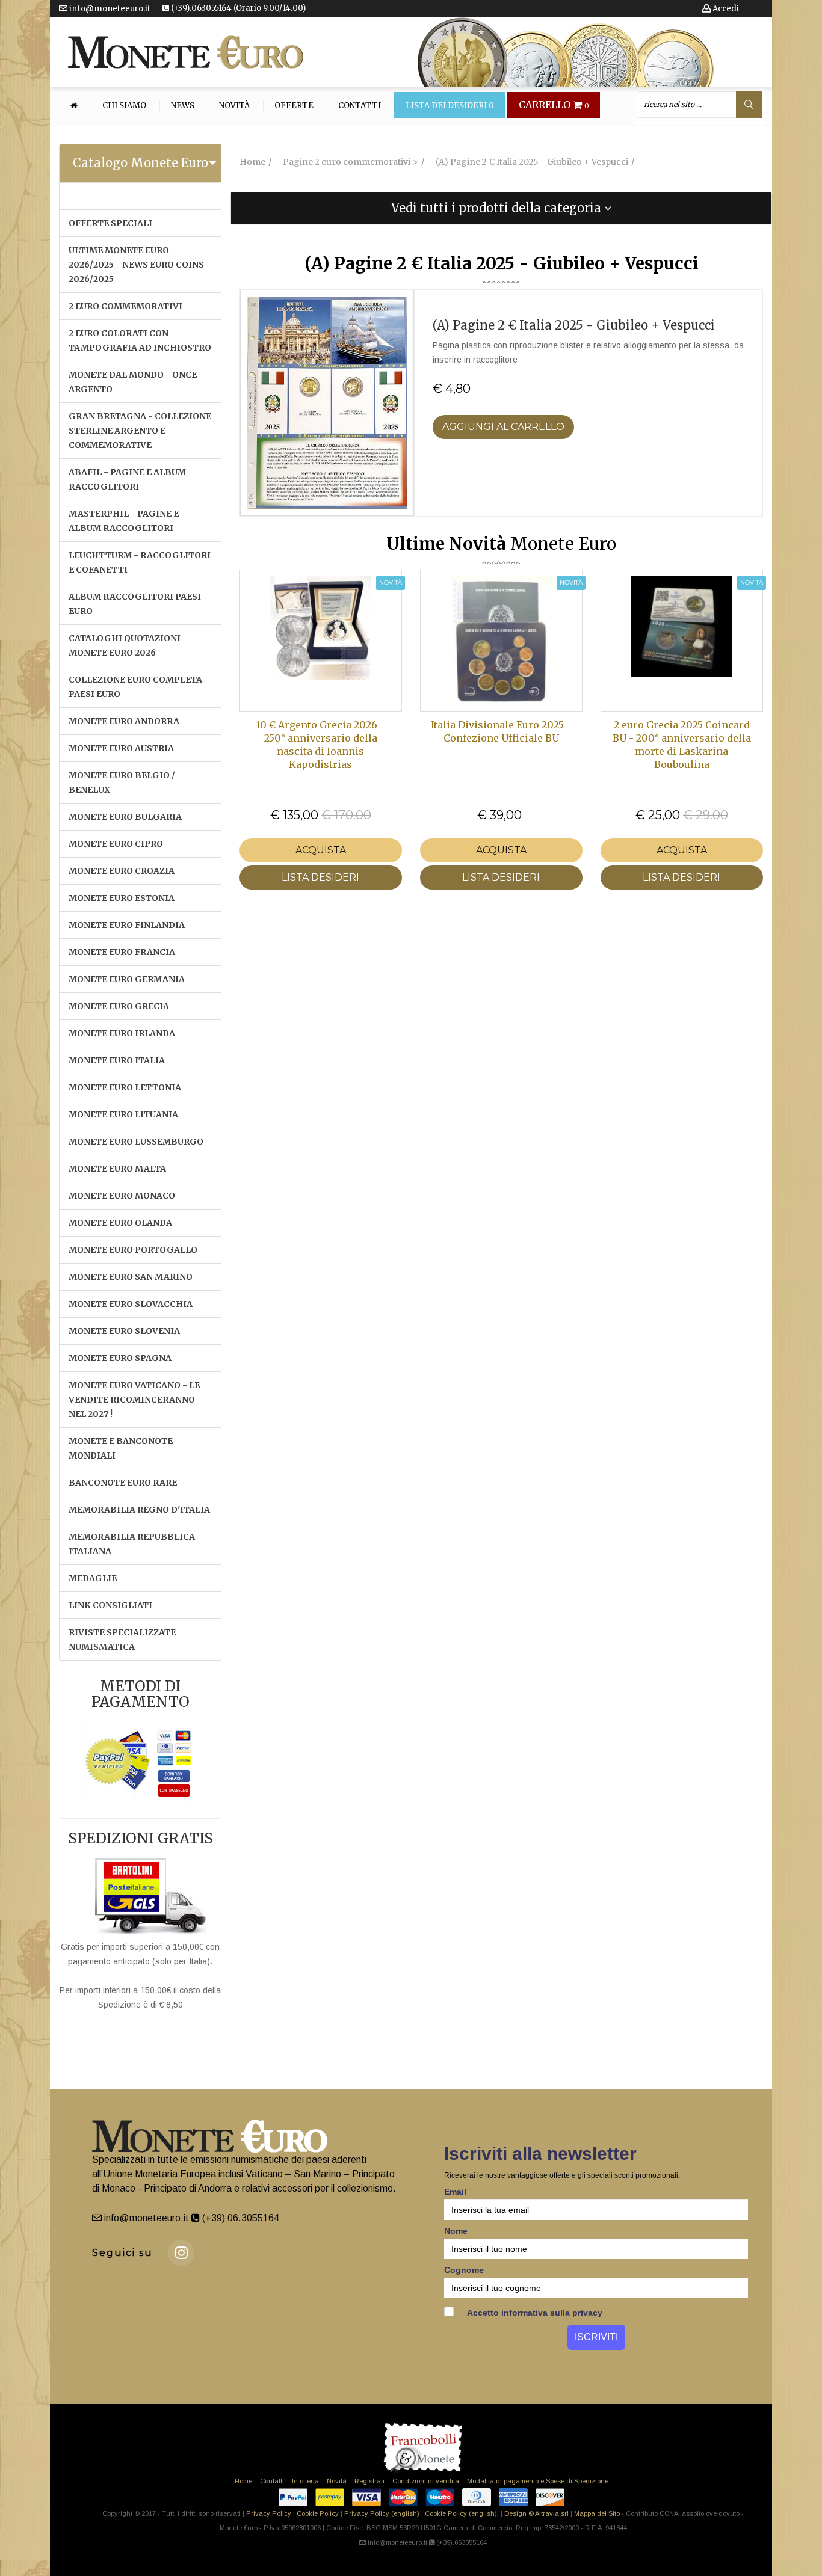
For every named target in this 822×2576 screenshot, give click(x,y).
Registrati (369, 2481)
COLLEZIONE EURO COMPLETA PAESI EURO (135, 687)
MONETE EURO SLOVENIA (124, 1331)
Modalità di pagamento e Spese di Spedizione (538, 2481)
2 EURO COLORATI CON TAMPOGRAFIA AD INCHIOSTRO (140, 340)
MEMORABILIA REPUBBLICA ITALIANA (132, 1544)
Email (455, 2192)
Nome (456, 2231)
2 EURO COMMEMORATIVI (125, 306)
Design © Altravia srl (536, 2513)
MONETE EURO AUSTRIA (121, 748)
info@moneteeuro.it (109, 9)
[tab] (140, 163)
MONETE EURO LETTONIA (125, 1087)
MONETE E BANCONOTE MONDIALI (121, 1448)
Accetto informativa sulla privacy (534, 2313)
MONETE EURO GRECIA (119, 1006)
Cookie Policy (318, 2513)
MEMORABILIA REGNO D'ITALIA (139, 1510)
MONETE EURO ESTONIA (122, 898)
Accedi (725, 9)
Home (243, 2481)
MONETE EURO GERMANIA (127, 979)
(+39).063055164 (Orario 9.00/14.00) (237, 8)
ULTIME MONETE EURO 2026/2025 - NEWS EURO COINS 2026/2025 (136, 265)
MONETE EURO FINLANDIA (127, 925)
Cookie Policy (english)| (462, 2513)
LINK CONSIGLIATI (110, 1605)
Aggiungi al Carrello (503, 427)
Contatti (360, 106)
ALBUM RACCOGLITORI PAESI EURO (135, 604)
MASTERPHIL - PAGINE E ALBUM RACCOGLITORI (124, 521)
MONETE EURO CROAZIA (122, 871)
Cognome (464, 2270)
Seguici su (122, 2253)
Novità (234, 106)
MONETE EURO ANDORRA (124, 721)
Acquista (321, 850)
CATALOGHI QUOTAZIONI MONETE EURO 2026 (125, 645)
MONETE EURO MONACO (122, 1196)
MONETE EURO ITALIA (117, 1060)
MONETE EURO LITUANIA (123, 1114)
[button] (501, 208)
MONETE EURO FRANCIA (122, 952)
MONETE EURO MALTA (117, 1169)
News (183, 106)
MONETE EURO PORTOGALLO (133, 1250)
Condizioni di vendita (426, 2481)
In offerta (305, 2481)
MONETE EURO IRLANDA (122, 1033)
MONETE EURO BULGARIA (125, 817)
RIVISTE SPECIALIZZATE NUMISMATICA (122, 1640)
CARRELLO (554, 105)
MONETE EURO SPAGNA (120, 1358)
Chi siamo (124, 106)
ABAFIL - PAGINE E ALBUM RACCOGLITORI (127, 479)
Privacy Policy (269, 2513)
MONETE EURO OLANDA (120, 1223)
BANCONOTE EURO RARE (123, 1483)
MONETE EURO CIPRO (116, 844)
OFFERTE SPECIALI (110, 223)
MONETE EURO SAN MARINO (131, 1277)
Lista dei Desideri (450, 106)
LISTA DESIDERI (320, 877)
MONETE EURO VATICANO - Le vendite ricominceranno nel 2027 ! (134, 1400)
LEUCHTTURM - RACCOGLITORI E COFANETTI (140, 562)
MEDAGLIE (93, 1578)
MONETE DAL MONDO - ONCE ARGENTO (133, 382)
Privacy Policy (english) (382, 2513)
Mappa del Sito (597, 2513)
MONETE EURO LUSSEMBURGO (136, 1142)
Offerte (294, 106)
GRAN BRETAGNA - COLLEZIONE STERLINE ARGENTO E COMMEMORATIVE (140, 431)
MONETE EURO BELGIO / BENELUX (122, 782)
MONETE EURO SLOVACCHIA (131, 1304)
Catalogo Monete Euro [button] (141, 163)
